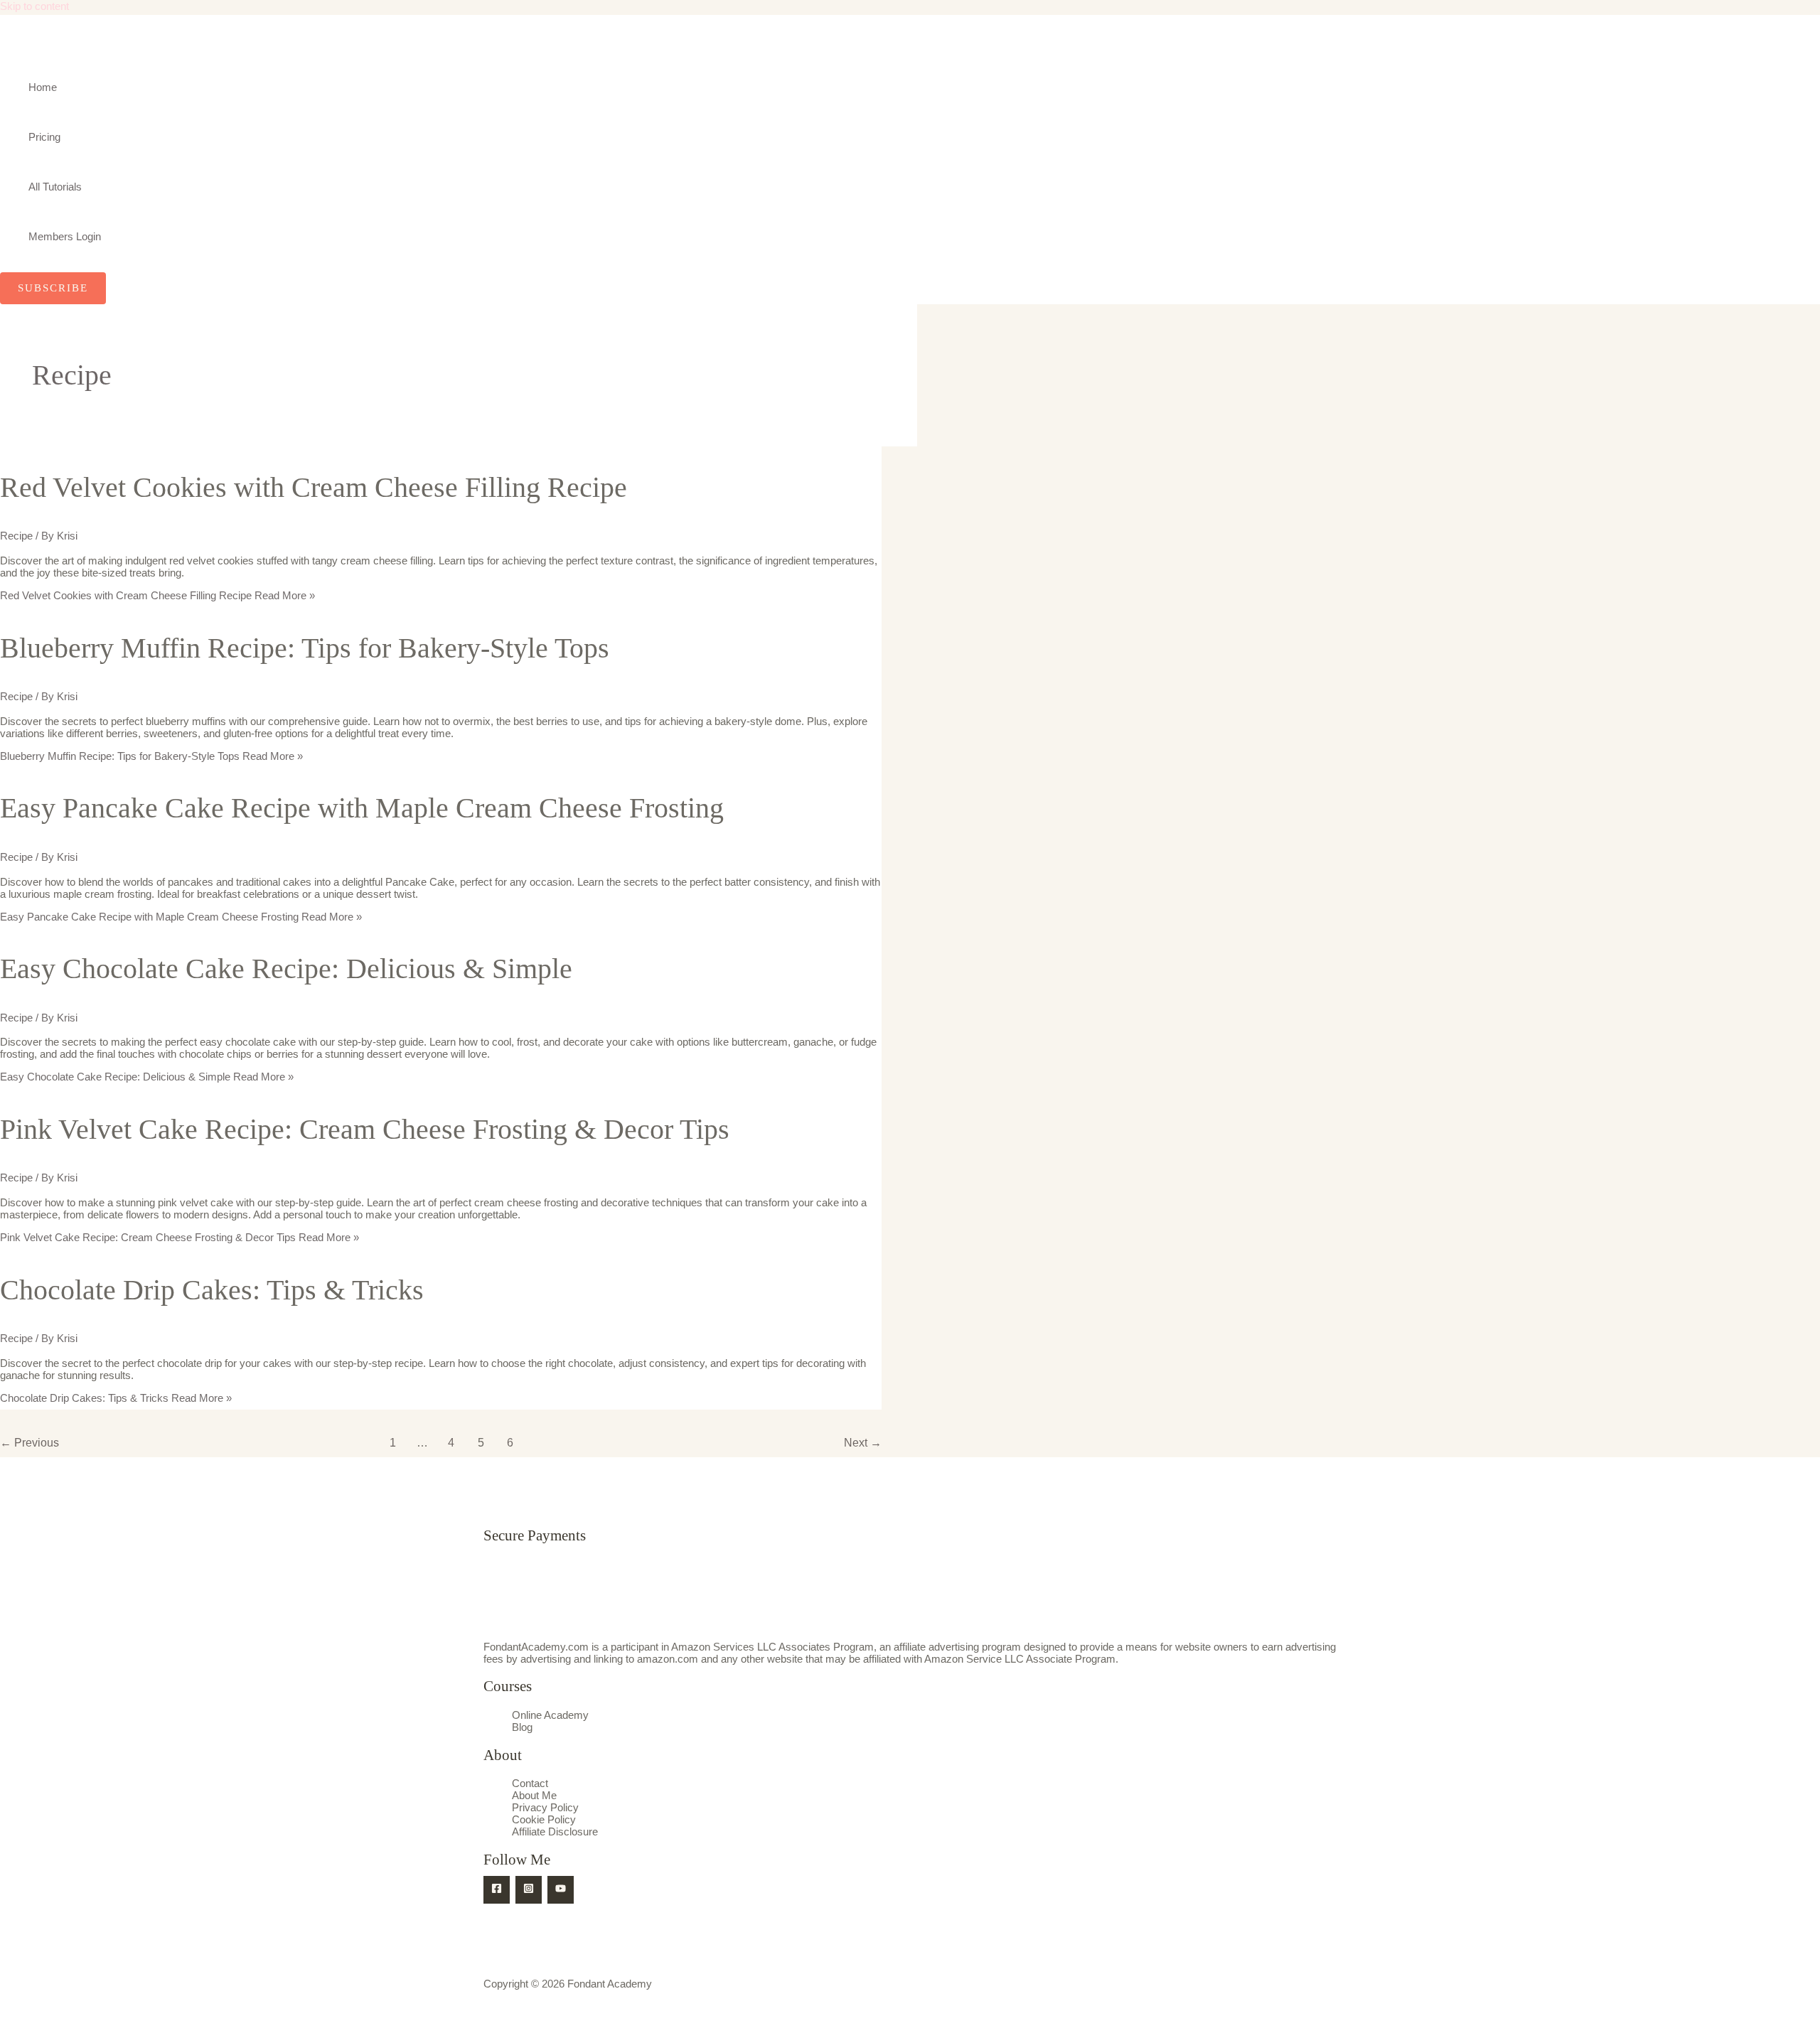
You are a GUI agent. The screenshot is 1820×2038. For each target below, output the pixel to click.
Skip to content (34, 6)
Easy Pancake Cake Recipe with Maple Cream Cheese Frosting (362, 808)
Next (863, 1443)
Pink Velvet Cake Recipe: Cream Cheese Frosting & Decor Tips (365, 1129)
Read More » (157, 595)
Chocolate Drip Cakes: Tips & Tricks (212, 1290)
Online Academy (550, 1715)
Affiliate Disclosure (555, 1831)
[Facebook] (497, 1890)
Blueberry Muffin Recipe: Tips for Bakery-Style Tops (305, 648)
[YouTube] (561, 1890)
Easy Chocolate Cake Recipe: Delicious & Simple (286, 969)
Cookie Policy (544, 1819)
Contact (530, 1783)
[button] (53, 288)
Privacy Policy (545, 1807)
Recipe (16, 536)
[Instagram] (529, 1890)
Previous (30, 1443)
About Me (534, 1795)
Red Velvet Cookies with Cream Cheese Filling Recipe (314, 487)
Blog (522, 1727)
